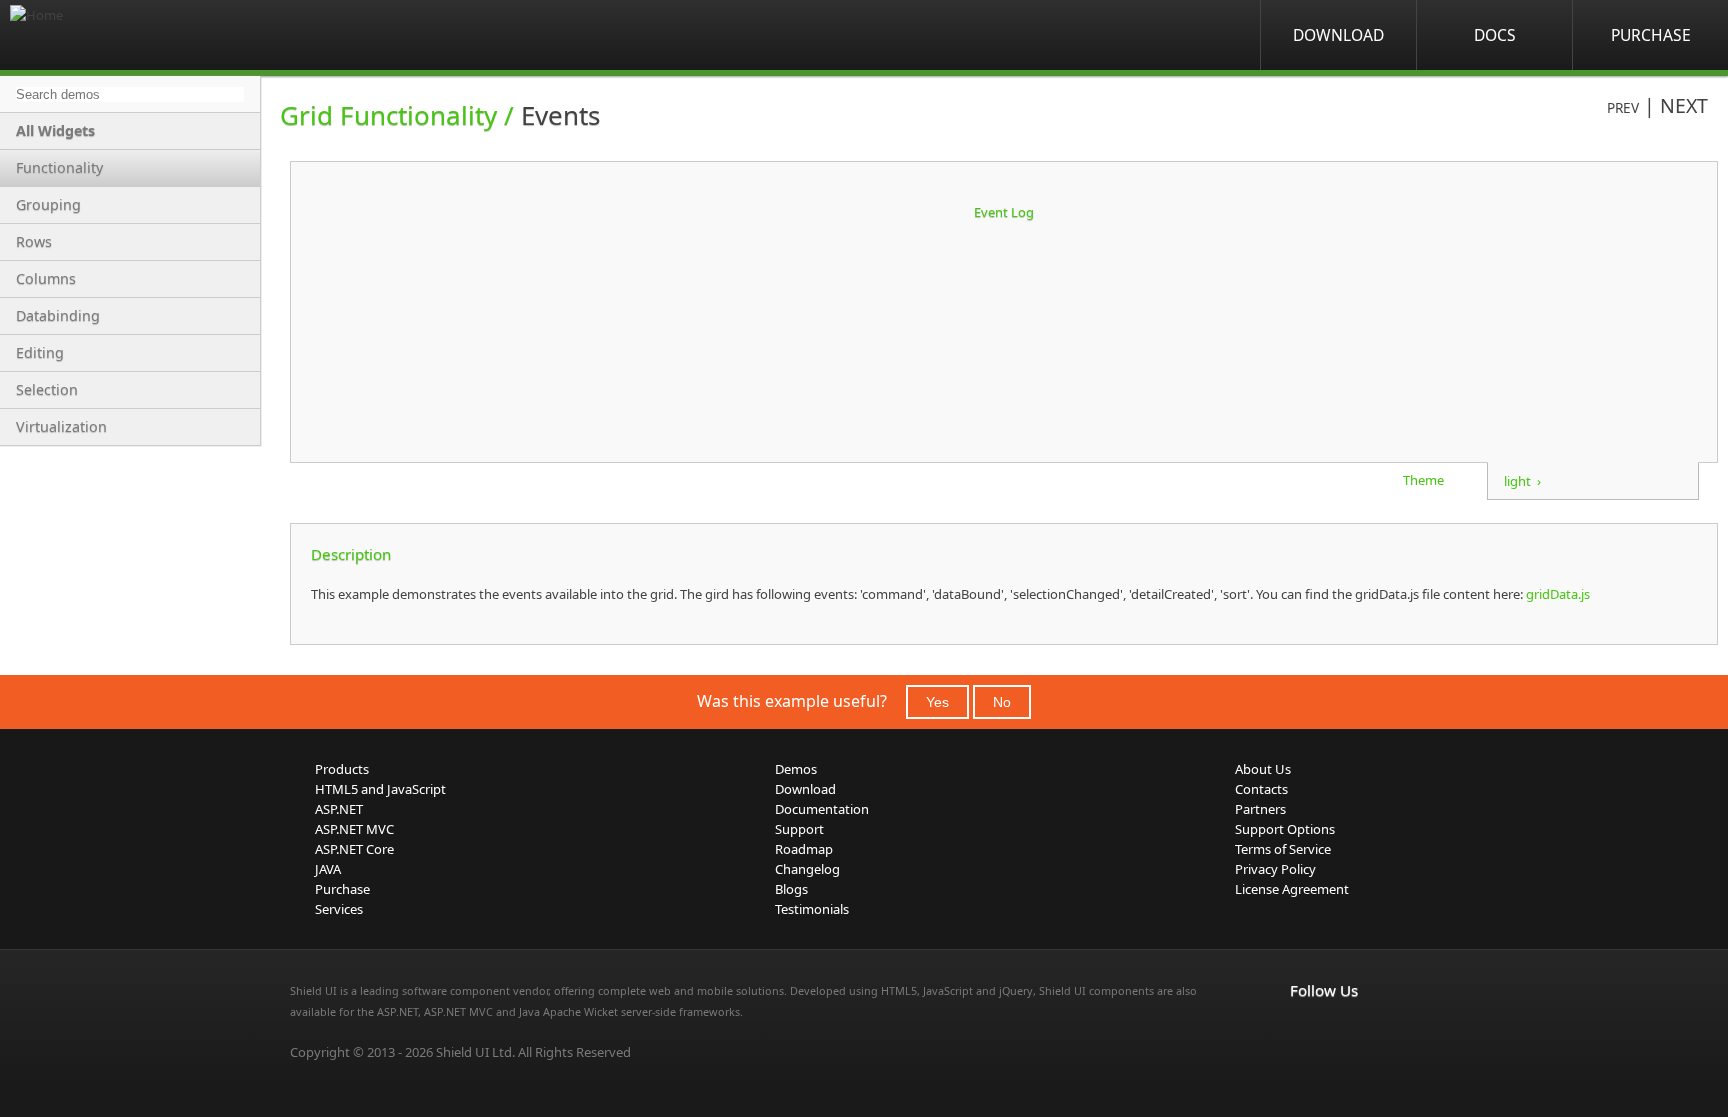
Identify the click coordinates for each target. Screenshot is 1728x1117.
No (1002, 702)
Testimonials (812, 909)
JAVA (328, 869)
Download (1338, 35)
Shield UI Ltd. (475, 1052)
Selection (47, 389)
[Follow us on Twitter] (1390, 1032)
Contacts (1261, 789)
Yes (937, 702)
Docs (1495, 35)
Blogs (791, 889)
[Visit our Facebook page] (1302, 1032)
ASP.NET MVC (354, 829)
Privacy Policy (1275, 869)
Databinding (58, 315)
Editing (40, 352)
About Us (1263, 769)
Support (799, 829)
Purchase (1651, 35)
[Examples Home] (90, 35)
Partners (1260, 809)
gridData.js (1556, 594)
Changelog (807, 869)
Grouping (48, 204)
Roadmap (804, 849)
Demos (796, 769)
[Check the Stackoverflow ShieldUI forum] (1346, 1032)
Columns (46, 278)
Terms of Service (1283, 849)
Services (339, 909)
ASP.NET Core (354, 849)
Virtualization (61, 426)
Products (342, 769)
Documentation (822, 809)
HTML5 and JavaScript (380, 789)
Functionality (59, 167)
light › (1522, 481)
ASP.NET (339, 809)
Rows (34, 241)
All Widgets (55, 130)
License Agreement (1292, 889)
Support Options (1285, 829)
